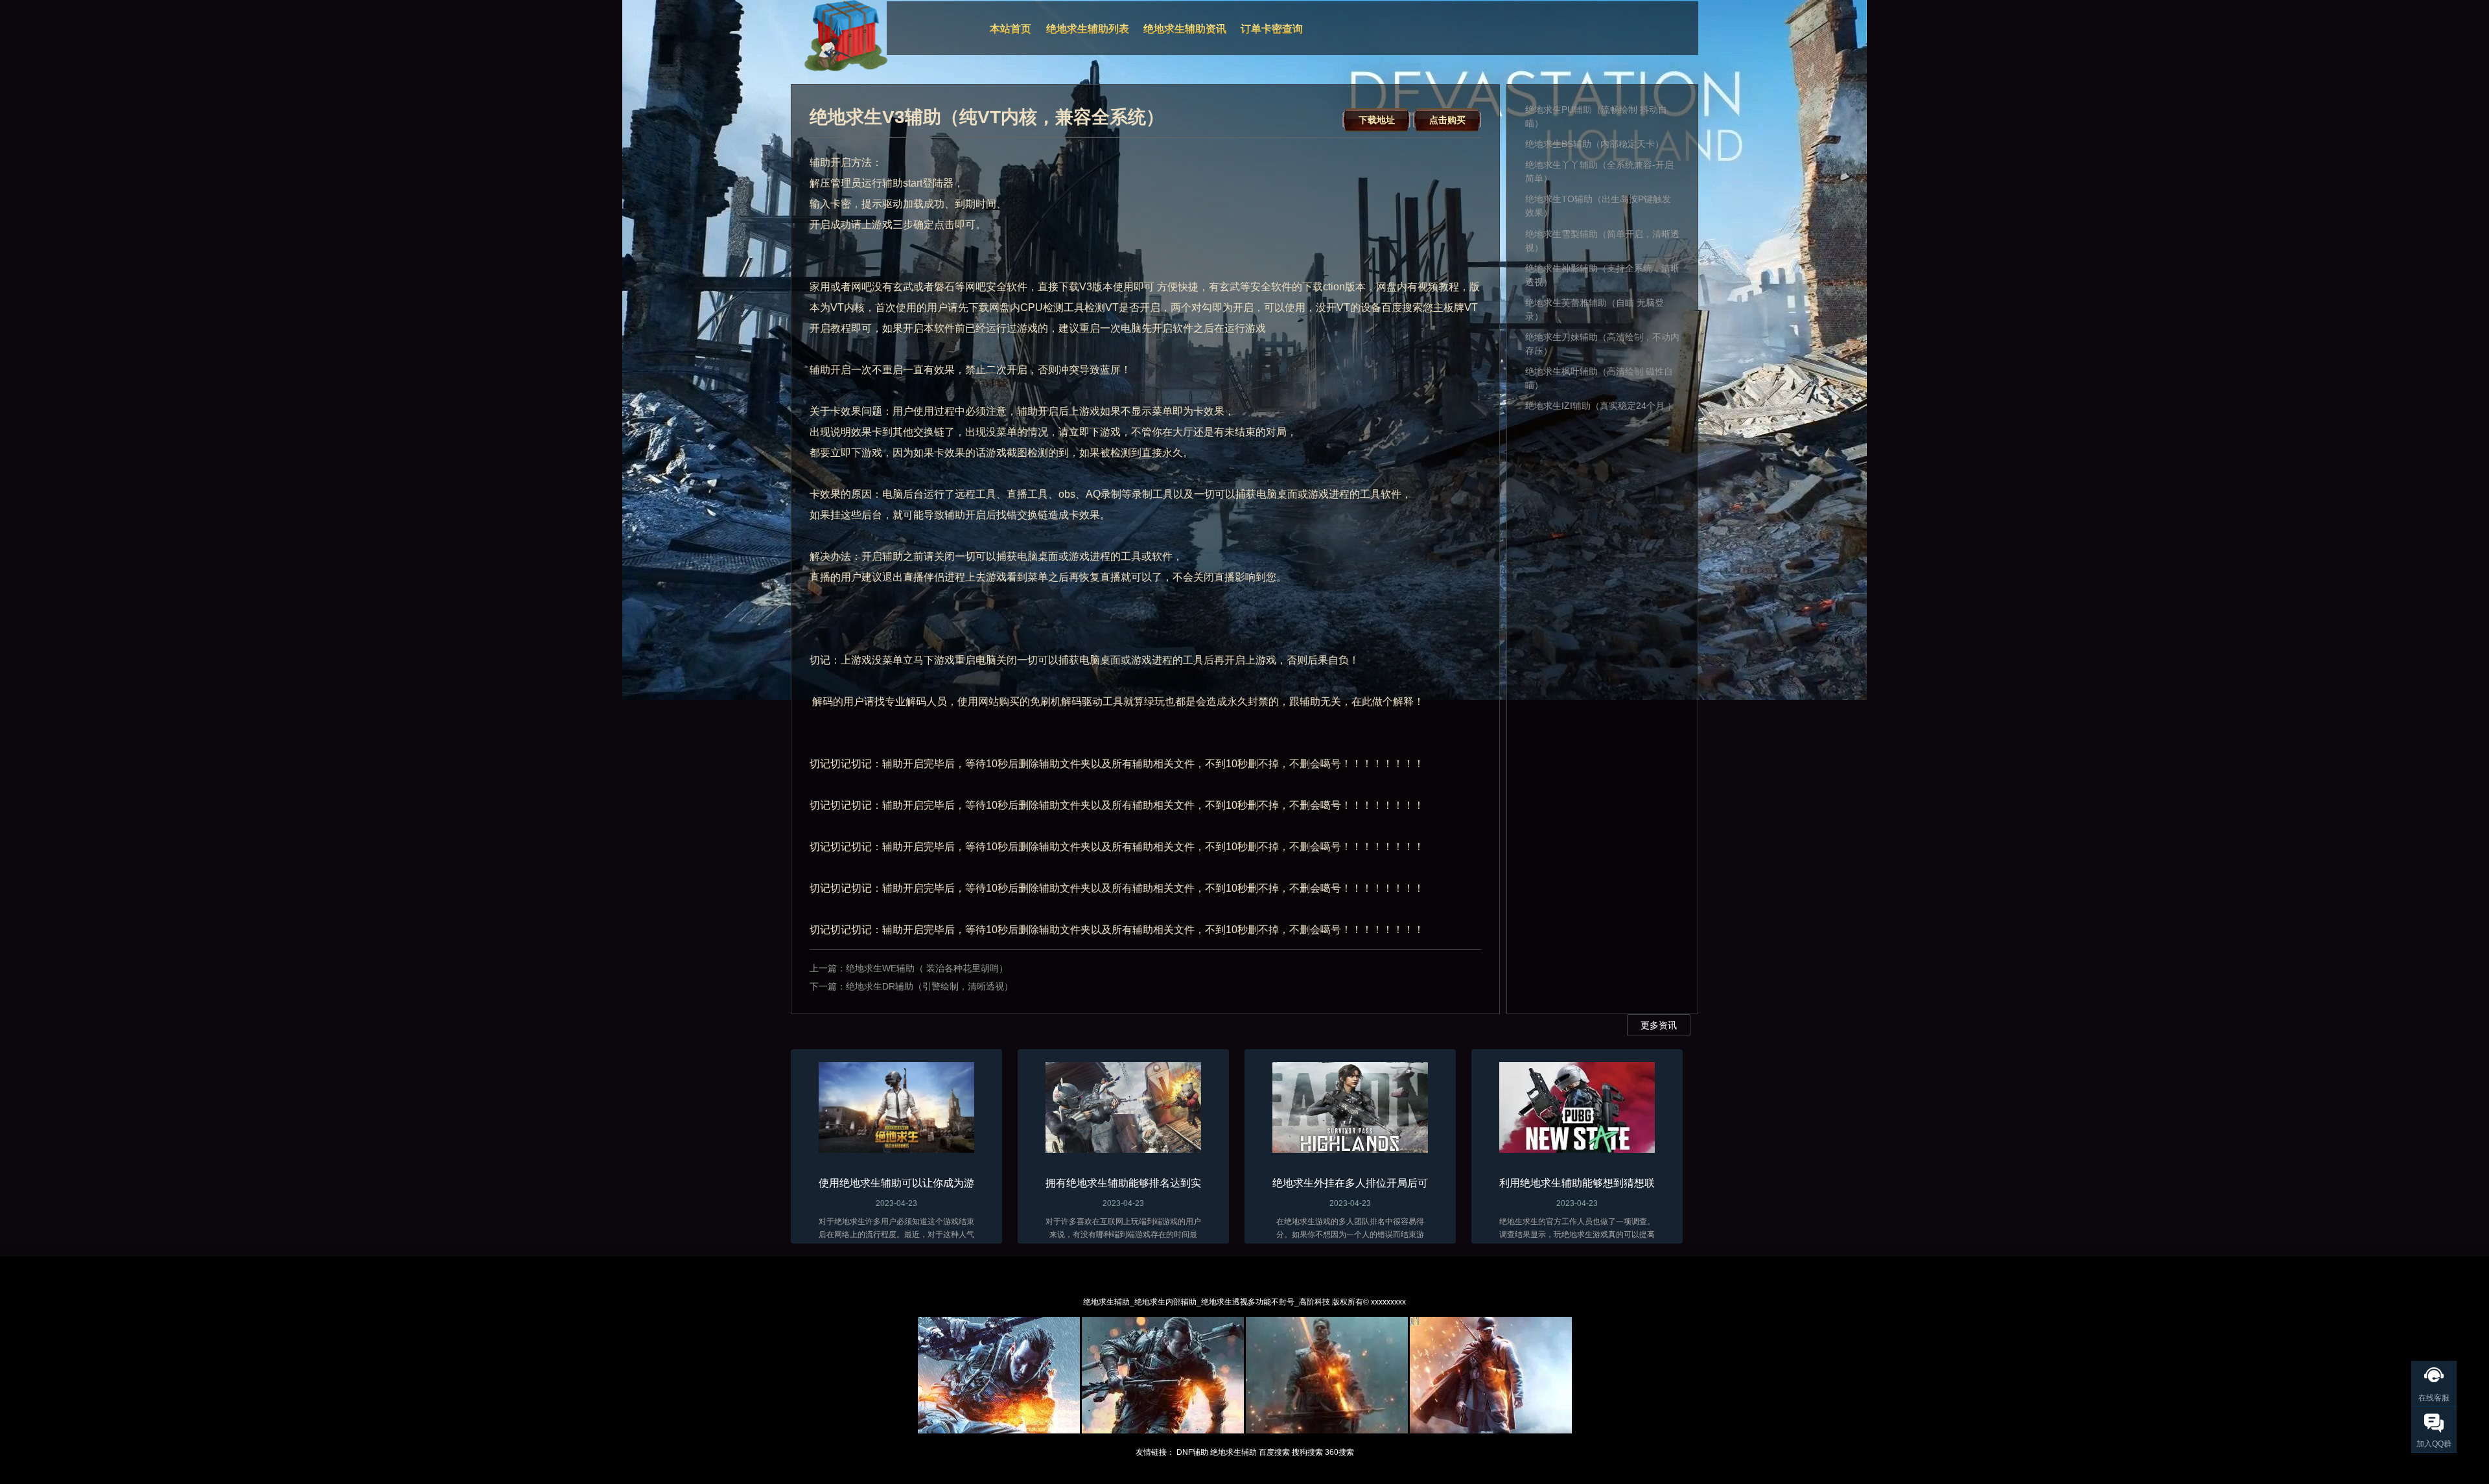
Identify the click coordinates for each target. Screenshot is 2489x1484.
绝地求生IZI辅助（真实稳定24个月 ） (1601, 406)
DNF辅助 (1192, 1452)
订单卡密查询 (1272, 29)
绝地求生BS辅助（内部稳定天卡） (1595, 144)
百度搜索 (1274, 1452)
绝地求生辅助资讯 (1185, 29)
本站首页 (1011, 29)
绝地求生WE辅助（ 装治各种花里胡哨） (927, 968)
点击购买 (1447, 120)
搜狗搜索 (1307, 1452)
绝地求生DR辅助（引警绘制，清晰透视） (929, 986)
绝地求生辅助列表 (1088, 29)
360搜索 (1339, 1452)
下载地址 (1377, 120)
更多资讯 (1659, 1025)
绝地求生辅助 (1233, 1452)
